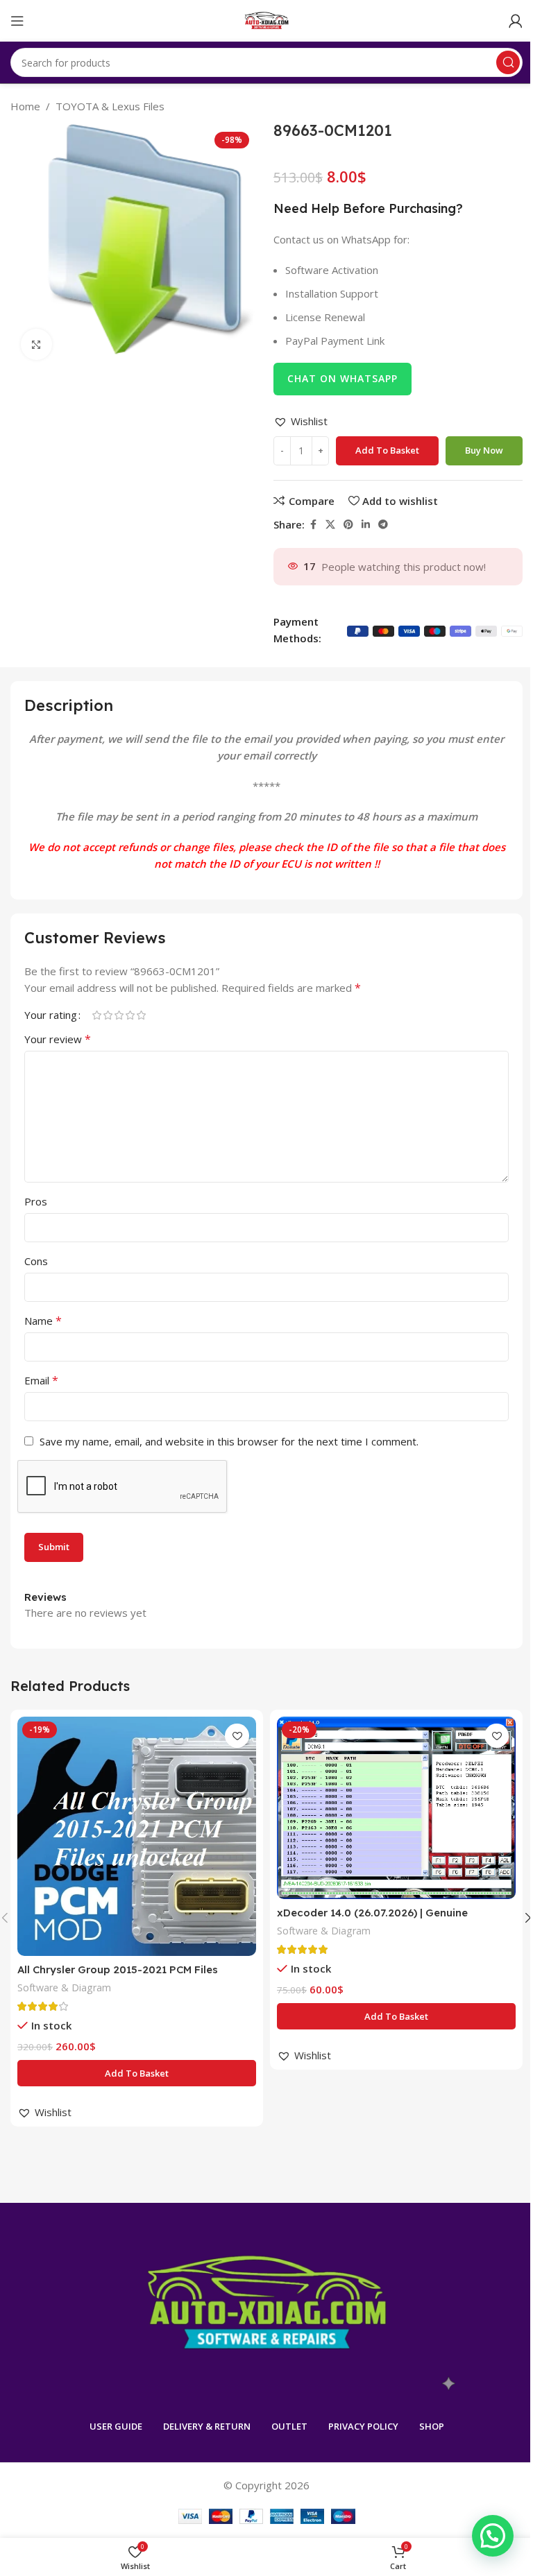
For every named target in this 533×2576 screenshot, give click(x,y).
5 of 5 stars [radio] (141, 1015)
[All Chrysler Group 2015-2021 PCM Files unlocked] (137, 1836)
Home (25, 106)
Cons (36, 1261)
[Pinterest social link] (348, 525)
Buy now (484, 450)
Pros (36, 1201)
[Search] (508, 62)
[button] (301, 421)
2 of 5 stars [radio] (108, 1015)
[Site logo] (267, 19)
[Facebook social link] (313, 525)
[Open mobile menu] (17, 21)
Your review (58, 1039)
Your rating (51, 1015)
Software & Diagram (64, 1987)
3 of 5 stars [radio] (119, 1015)
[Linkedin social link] (366, 525)
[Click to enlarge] (36, 344)
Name (43, 1321)
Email (41, 1380)
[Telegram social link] (383, 525)
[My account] (516, 21)
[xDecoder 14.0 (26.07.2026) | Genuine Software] (396, 1808)
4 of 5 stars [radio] (130, 1015)
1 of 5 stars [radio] (96, 1015)
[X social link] (330, 525)
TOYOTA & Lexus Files (110, 106)
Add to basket (387, 450)
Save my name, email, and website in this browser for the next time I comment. (229, 1441)
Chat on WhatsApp (342, 378)
